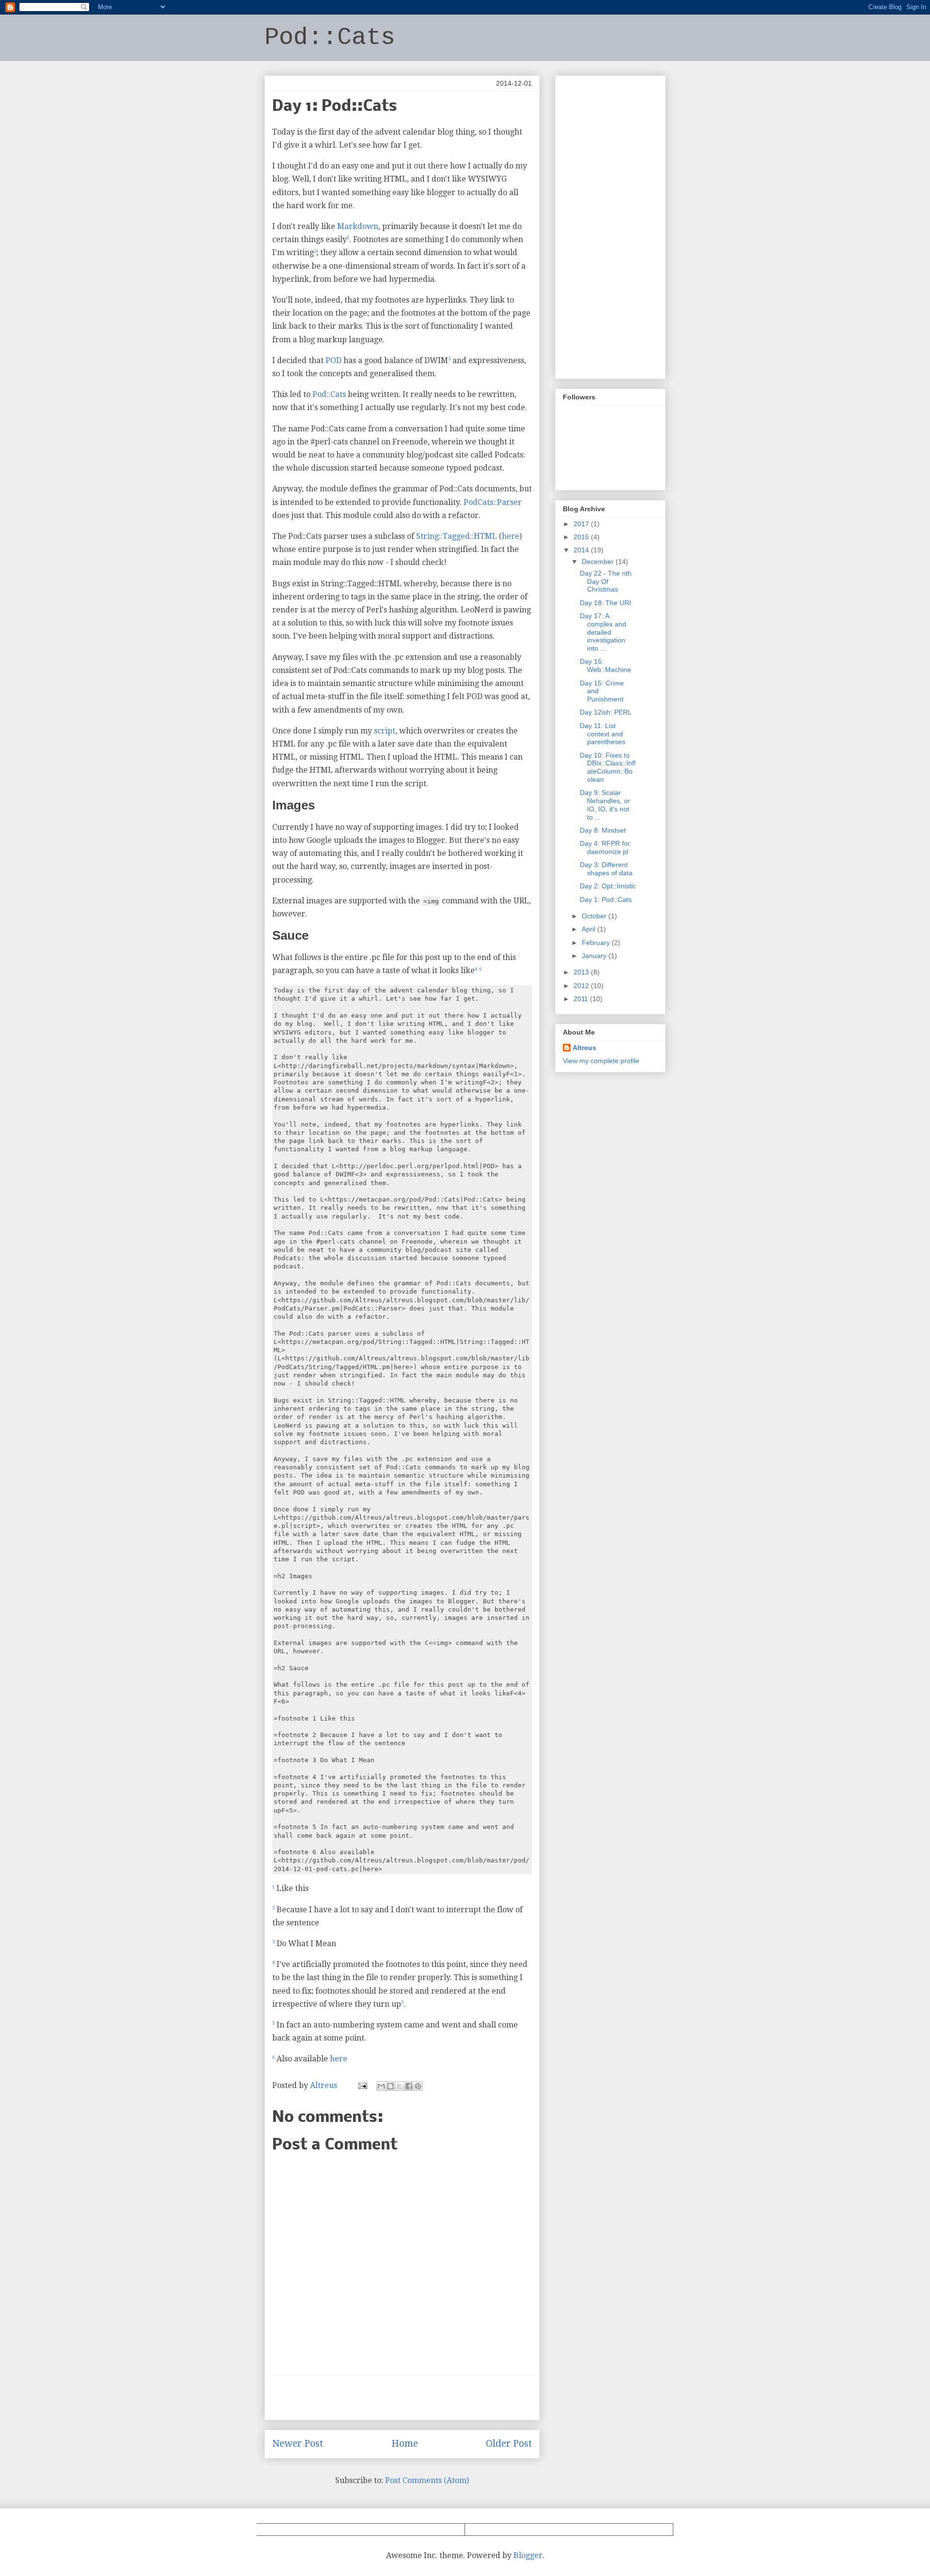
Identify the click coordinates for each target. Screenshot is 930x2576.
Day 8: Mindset (603, 830)
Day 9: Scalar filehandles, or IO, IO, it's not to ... (605, 805)
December (599, 562)
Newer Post (298, 2444)
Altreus (584, 1048)
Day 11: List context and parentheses (603, 734)
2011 (582, 999)
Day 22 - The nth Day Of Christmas (606, 581)
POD (333, 360)
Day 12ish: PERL (606, 712)
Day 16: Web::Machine (605, 665)
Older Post (509, 2444)
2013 (582, 972)
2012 (582, 986)
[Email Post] (362, 2085)
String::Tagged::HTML (457, 536)
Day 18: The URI (605, 603)
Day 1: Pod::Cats (606, 899)
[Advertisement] (402, 2398)
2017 (582, 524)
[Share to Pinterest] (418, 2086)
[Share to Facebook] (409, 2086)
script (385, 731)
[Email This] (381, 2086)
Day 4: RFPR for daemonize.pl (605, 847)
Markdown (358, 226)
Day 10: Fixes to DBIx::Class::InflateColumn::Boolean (608, 767)
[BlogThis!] (390, 2086)
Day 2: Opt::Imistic (608, 886)
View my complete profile (601, 1061)
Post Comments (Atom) (427, 2480)
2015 (582, 537)
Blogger (528, 2555)
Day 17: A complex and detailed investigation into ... (603, 632)
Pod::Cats (330, 38)
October (595, 916)
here (511, 536)
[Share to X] (400, 2086)
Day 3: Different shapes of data (606, 869)
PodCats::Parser (493, 502)
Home (405, 2444)
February (597, 943)
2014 (582, 550)
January (595, 956)
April (589, 929)
